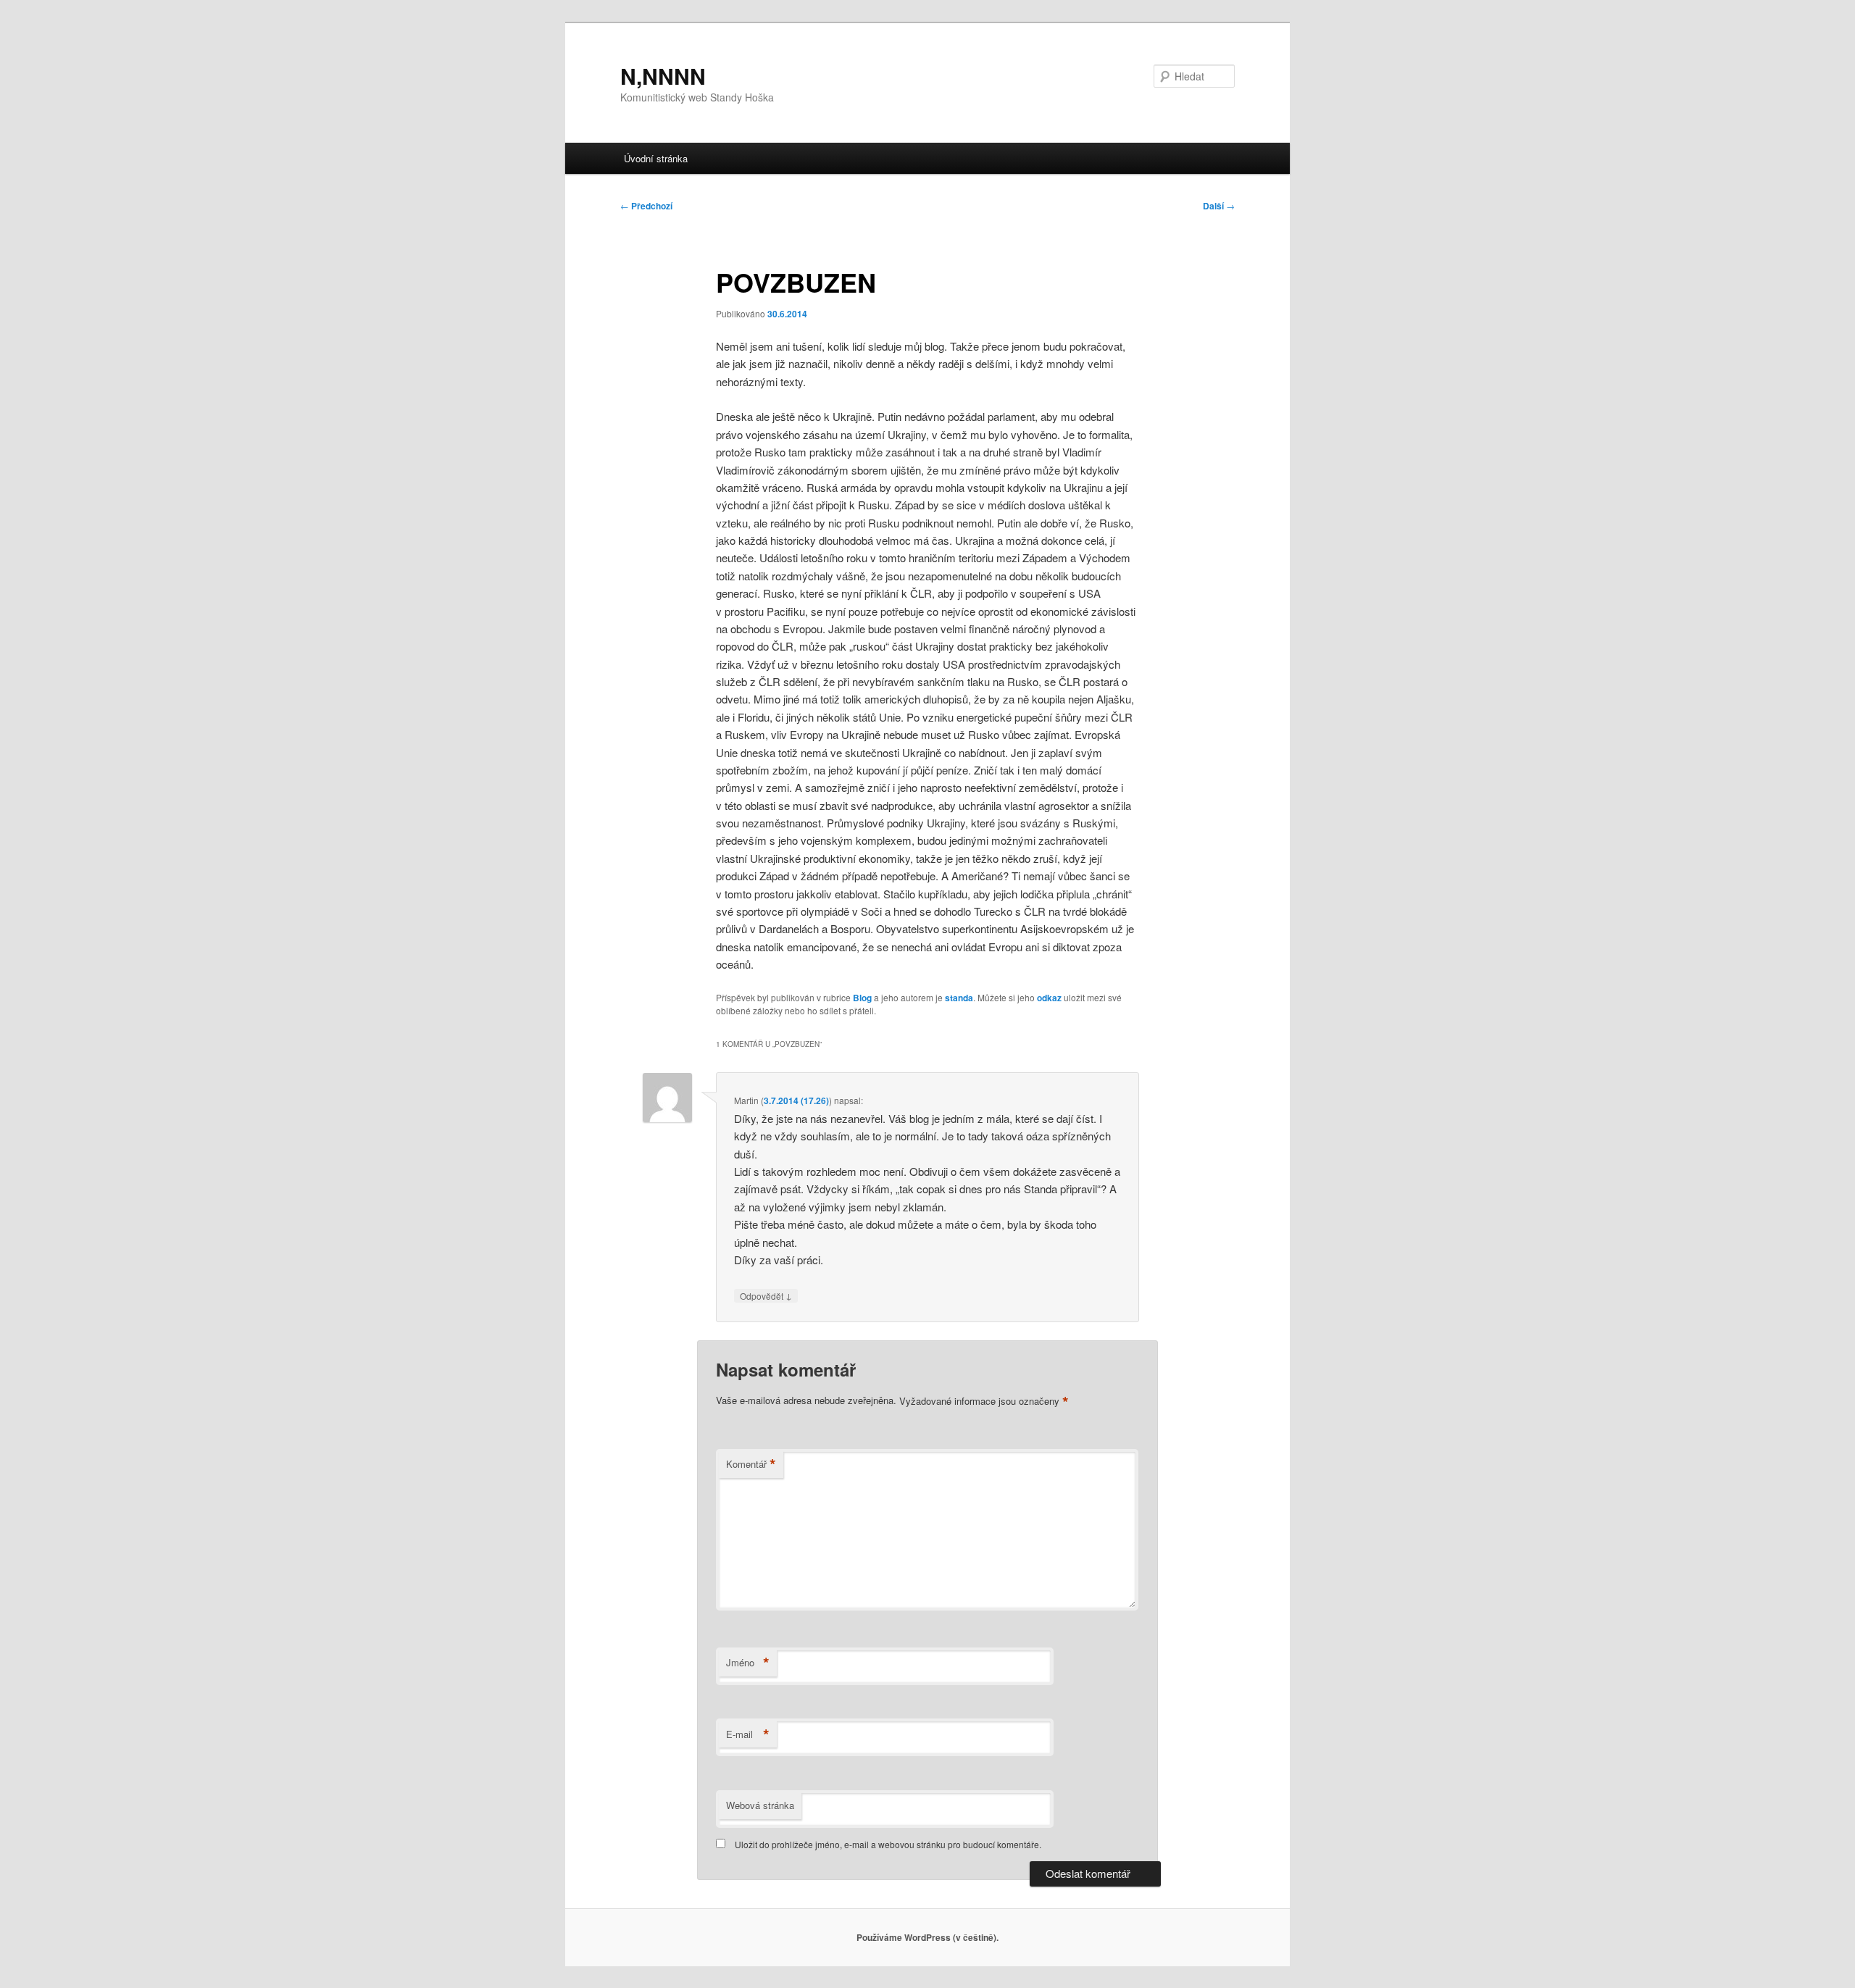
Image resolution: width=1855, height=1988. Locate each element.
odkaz (1049, 998)
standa (959, 998)
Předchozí (646, 206)
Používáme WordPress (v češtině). (927, 1937)
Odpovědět (766, 1295)
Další (1219, 206)
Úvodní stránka (656, 158)
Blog (862, 998)
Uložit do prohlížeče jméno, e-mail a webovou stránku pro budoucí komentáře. (888, 1844)
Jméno (748, 1663)
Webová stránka (760, 1805)
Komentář (751, 1464)
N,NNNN (663, 76)
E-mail (748, 1734)
